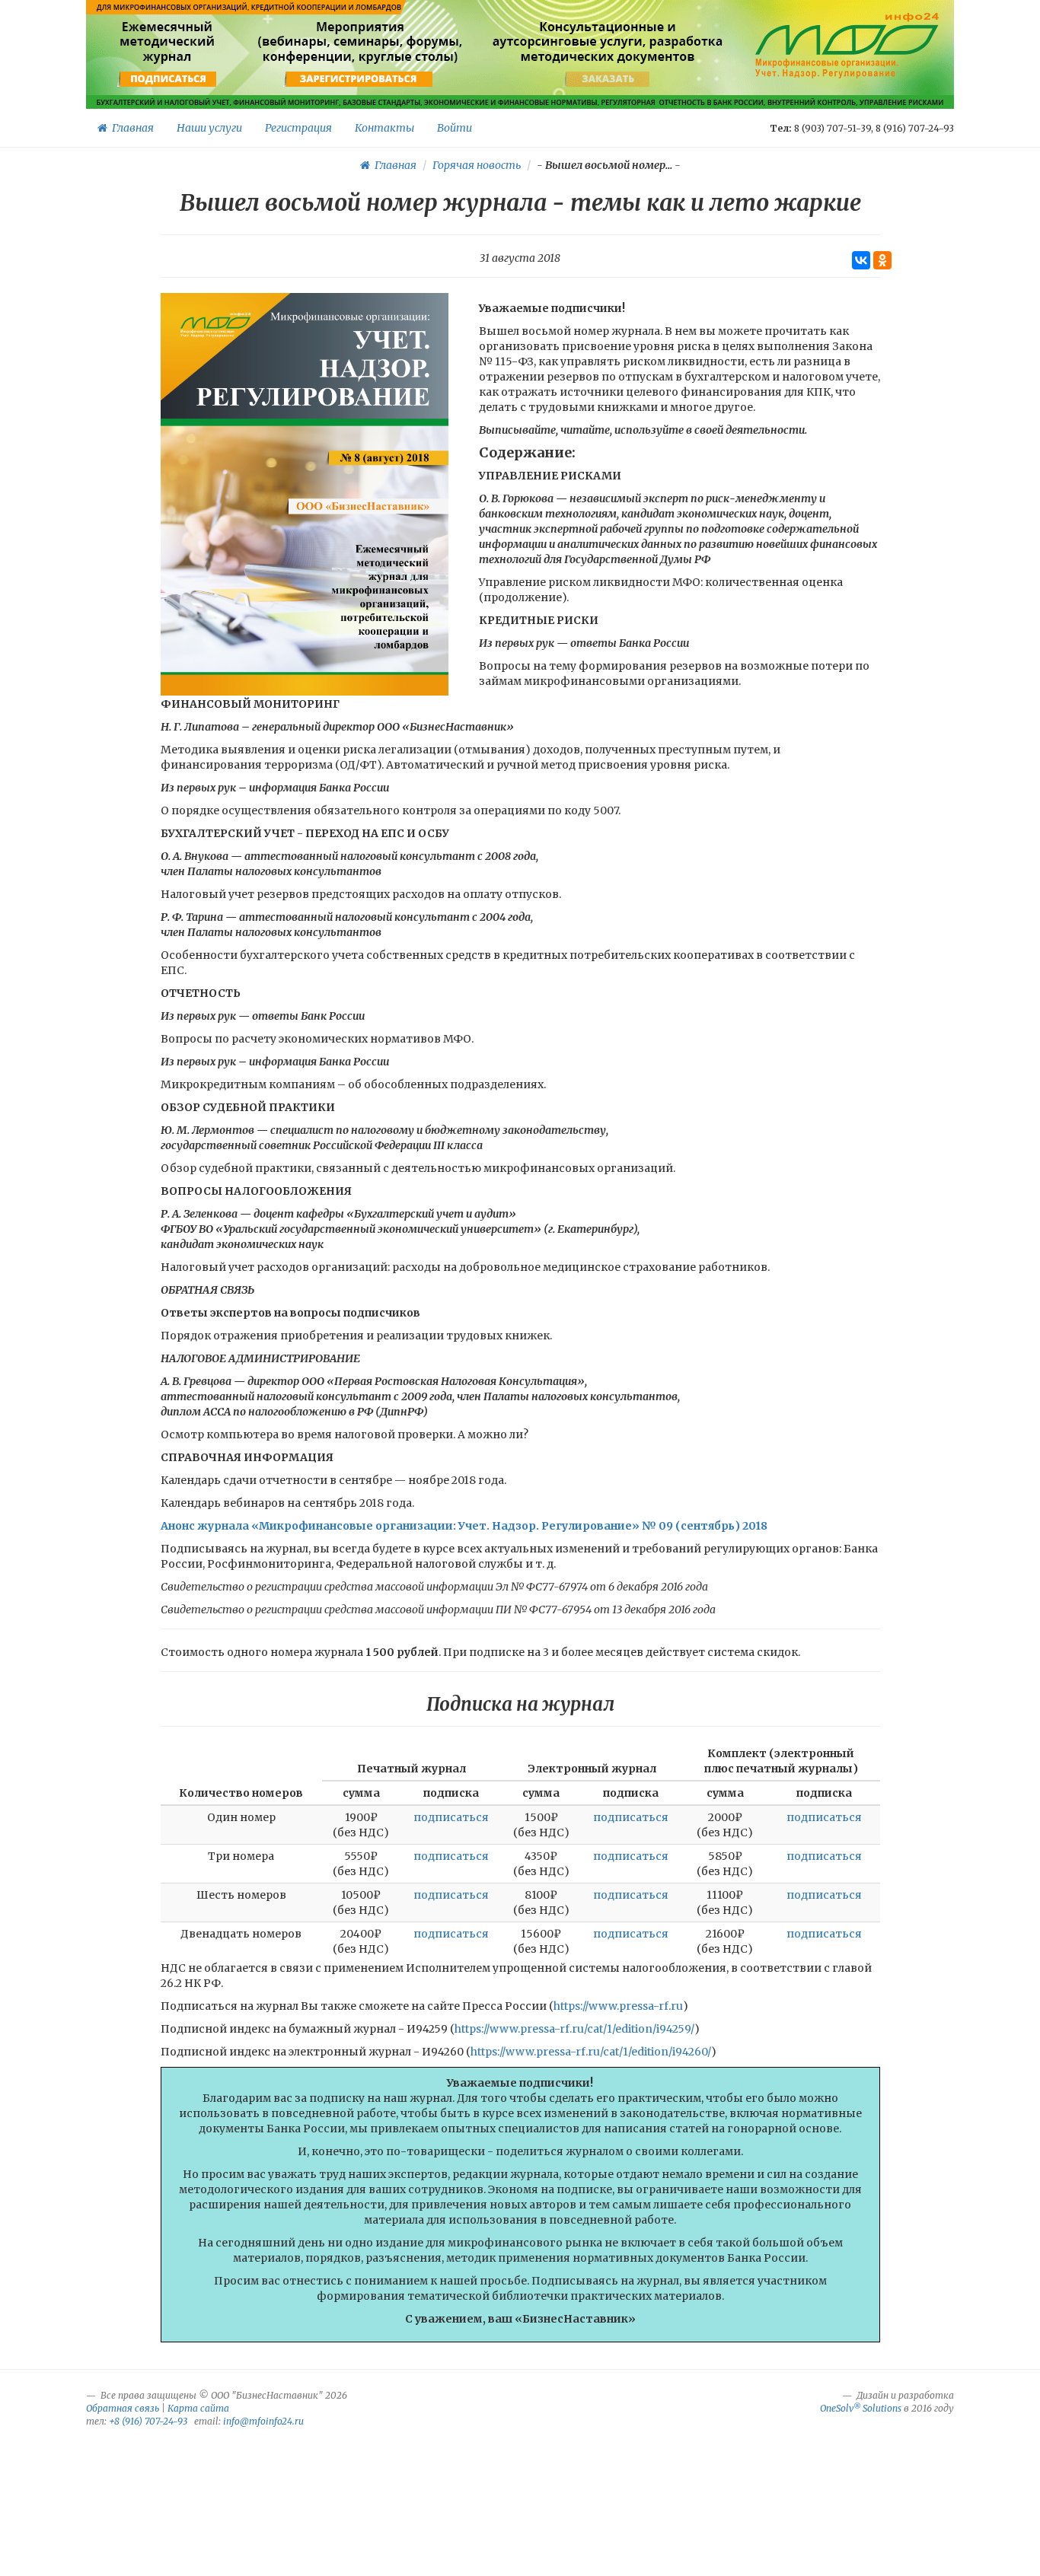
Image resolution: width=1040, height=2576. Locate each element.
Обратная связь (123, 2408)
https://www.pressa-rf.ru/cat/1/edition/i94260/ (591, 2052)
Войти (455, 128)
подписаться (169, 79)
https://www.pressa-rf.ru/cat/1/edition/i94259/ (574, 2029)
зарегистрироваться (358, 79)
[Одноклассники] (882, 260)
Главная (131, 128)
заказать (608, 79)
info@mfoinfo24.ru (263, 2421)
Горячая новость (477, 165)
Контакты (384, 128)
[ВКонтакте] (861, 260)
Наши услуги (209, 128)
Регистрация (298, 128)
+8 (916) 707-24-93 (148, 2421)
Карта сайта (198, 2408)
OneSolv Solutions (861, 2408)
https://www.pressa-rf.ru (618, 2006)
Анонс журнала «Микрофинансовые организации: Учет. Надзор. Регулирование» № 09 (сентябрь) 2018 (464, 1526)
